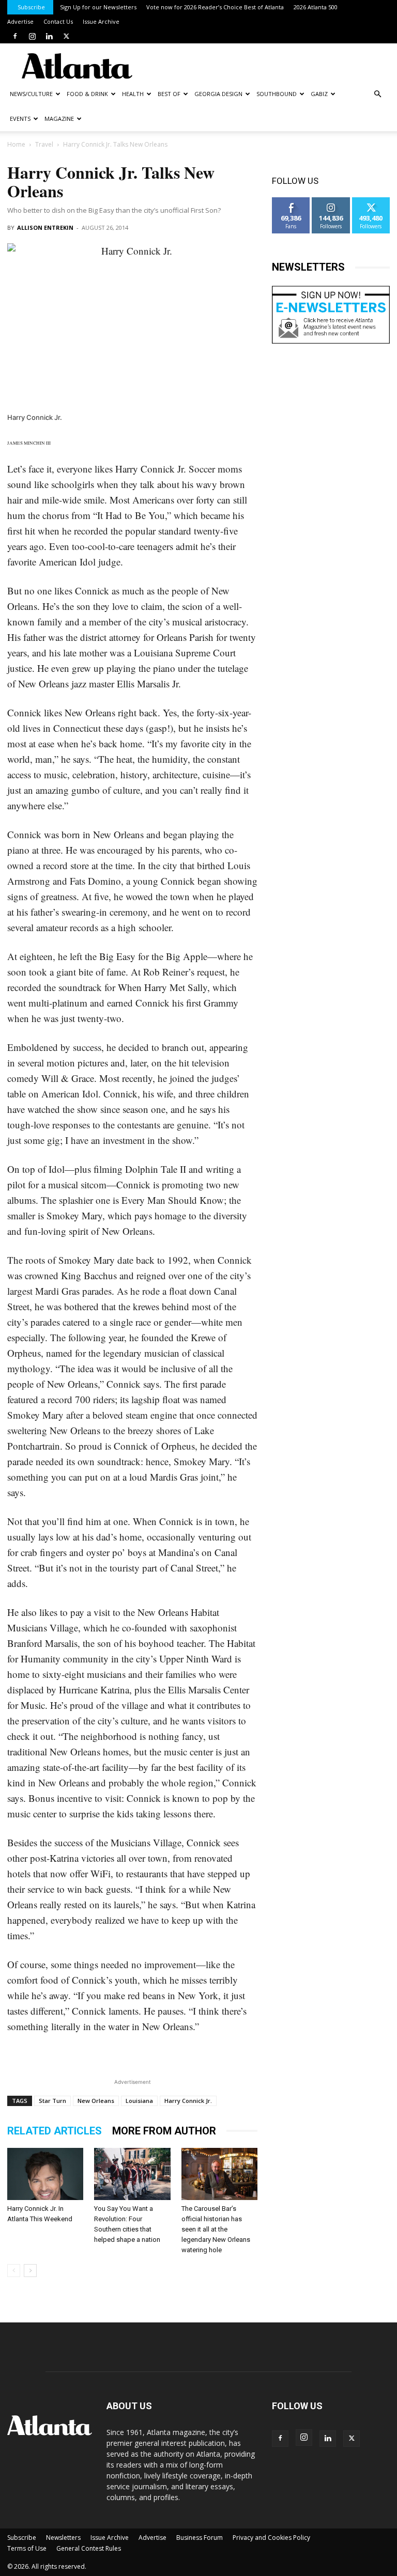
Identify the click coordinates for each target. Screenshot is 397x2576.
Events (20, 119)
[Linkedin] (49, 36)
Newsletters (63, 2538)
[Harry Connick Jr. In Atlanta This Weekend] (45, 2174)
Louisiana (139, 2101)
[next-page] (30, 2271)
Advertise (20, 21)
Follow (331, 201)
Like (291, 201)
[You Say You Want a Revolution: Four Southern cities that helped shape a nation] (132, 2174)
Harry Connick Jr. (188, 2101)
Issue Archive (101, 21)
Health (133, 94)
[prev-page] (14, 2271)
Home (16, 144)
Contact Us (58, 21)
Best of (169, 94)
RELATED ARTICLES (55, 2131)
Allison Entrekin (45, 227)
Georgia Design (218, 94)
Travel (44, 144)
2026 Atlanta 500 (316, 7)
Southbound (277, 94)
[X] (66, 36)
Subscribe (31, 7)
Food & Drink (87, 94)
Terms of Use (27, 2548)
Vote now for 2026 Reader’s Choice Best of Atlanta (215, 7)
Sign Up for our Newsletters (98, 7)
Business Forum (200, 2538)
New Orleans (96, 2101)
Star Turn (52, 2101)
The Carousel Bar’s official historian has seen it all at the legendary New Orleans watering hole (216, 2229)
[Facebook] (15, 36)
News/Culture (31, 94)
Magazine (59, 119)
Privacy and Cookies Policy (271, 2538)
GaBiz (319, 94)
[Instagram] (32, 36)
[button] (377, 94)
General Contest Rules (89, 2548)
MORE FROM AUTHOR (164, 2131)
